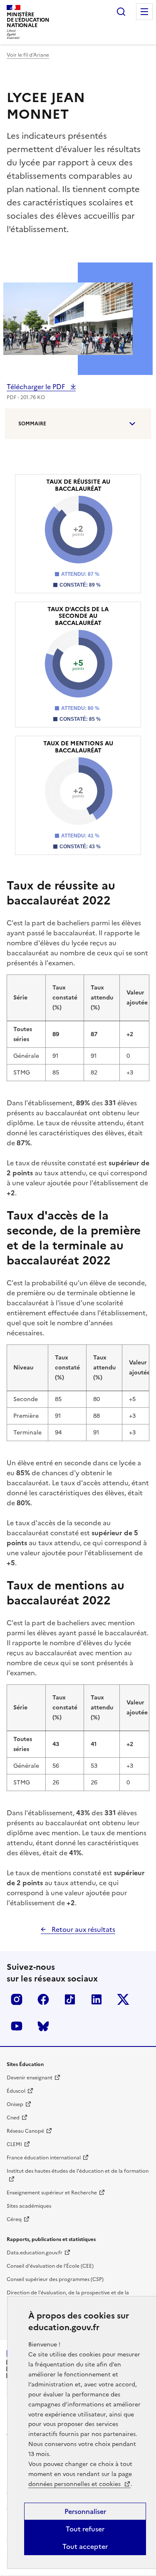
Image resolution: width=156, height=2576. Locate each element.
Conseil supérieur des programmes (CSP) (55, 2279)
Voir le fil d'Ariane (28, 55)
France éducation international (44, 2158)
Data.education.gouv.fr (35, 2253)
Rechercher (121, 12)
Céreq (14, 2219)
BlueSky (43, 2026)
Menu (144, 12)
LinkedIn (97, 1999)
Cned (13, 2118)
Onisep (15, 2104)
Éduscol (16, 2091)
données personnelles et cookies (75, 2484)
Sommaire (32, 424)
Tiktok (70, 1999)
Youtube (17, 2026)
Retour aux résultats (83, 1929)
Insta (17, 1999)
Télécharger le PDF (37, 387)
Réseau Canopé (25, 2131)
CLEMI (14, 2144)
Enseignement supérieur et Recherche (52, 2193)
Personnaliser (85, 2511)
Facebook (43, 1999)
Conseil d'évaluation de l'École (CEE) (50, 2266)
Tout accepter (85, 2546)
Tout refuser (85, 2529)
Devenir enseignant (30, 2078)
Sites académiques (29, 2206)
